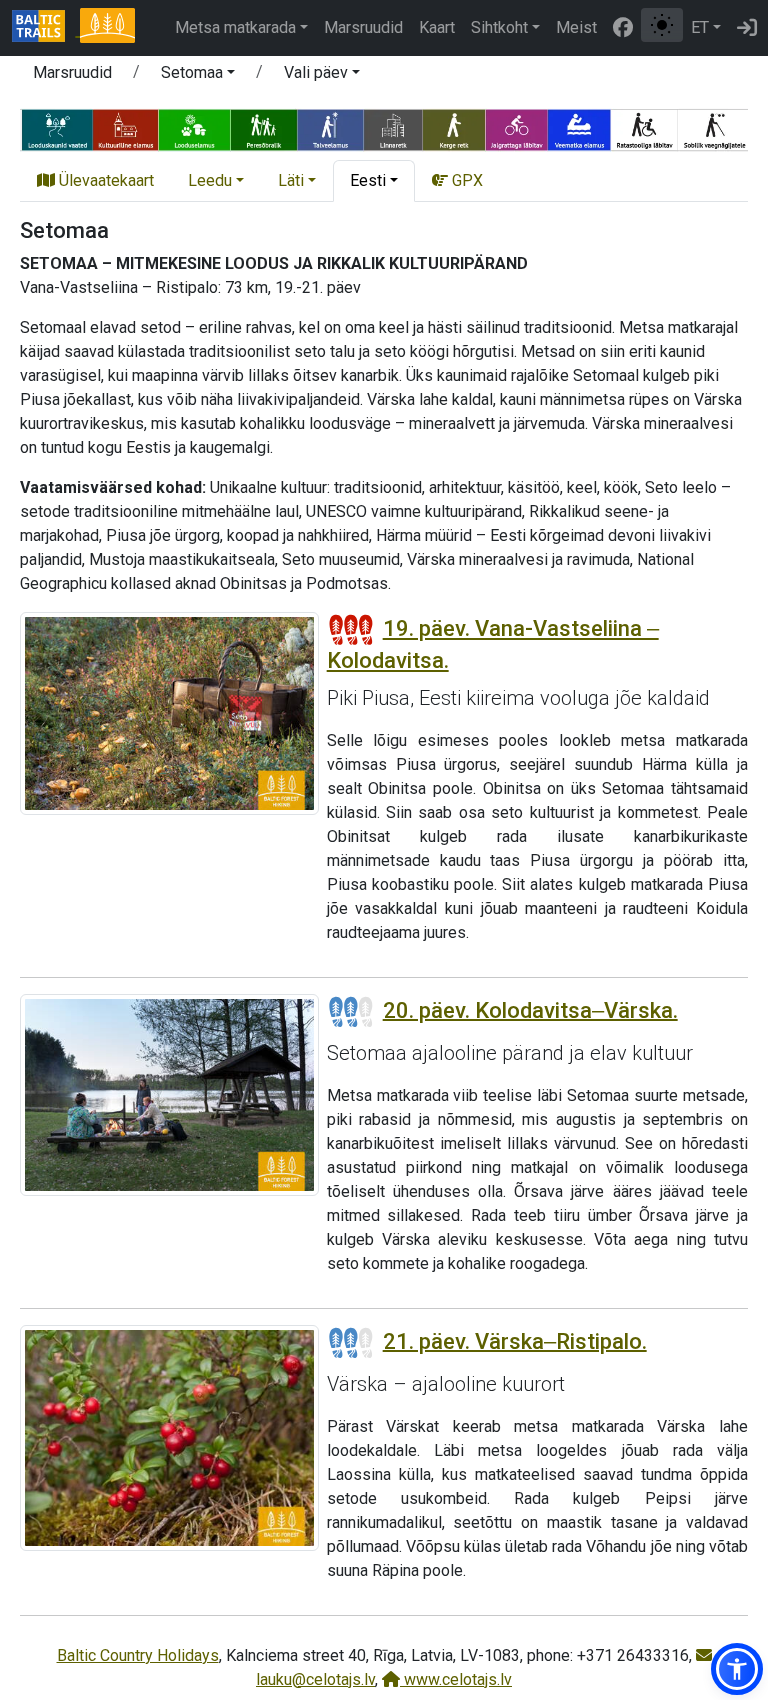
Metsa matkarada (235, 27)
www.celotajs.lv (456, 1679)
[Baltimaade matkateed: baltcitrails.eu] (46, 28)
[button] (198, 76)
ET (700, 27)
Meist (576, 27)
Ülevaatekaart (104, 180)
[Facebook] (623, 28)
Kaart (437, 27)
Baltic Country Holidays (138, 1655)
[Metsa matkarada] (107, 28)
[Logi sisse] (747, 28)
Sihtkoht (499, 27)
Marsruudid (363, 27)
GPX (465, 180)
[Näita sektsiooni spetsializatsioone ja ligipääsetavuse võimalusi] (384, 128)
